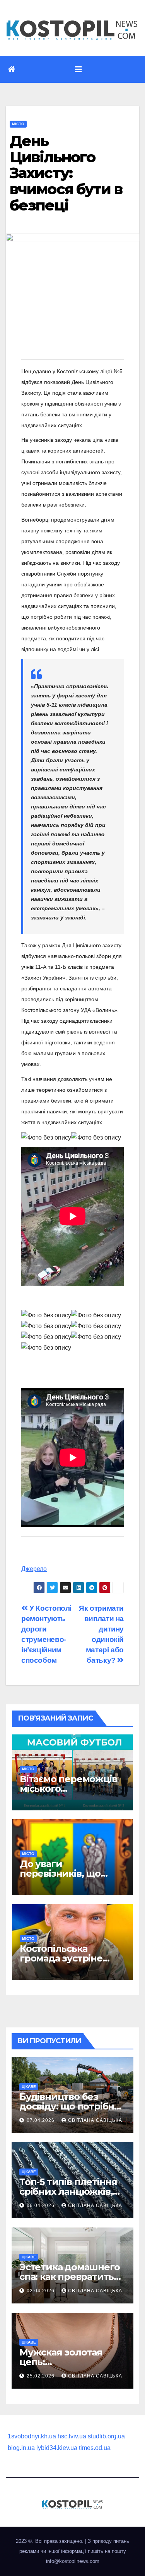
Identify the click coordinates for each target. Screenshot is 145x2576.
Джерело (34, 1569)
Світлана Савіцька (95, 2120)
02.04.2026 (41, 2291)
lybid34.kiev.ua (57, 2448)
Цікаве (29, 2087)
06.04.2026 (41, 2206)
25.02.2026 (41, 2376)
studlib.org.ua (106, 2436)
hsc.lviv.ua (72, 2436)
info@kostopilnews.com (73, 2561)
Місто (18, 124)
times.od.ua (95, 2448)
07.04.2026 (41, 2120)
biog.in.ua (21, 2448)
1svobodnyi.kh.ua (32, 2436)
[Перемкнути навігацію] (78, 69)
